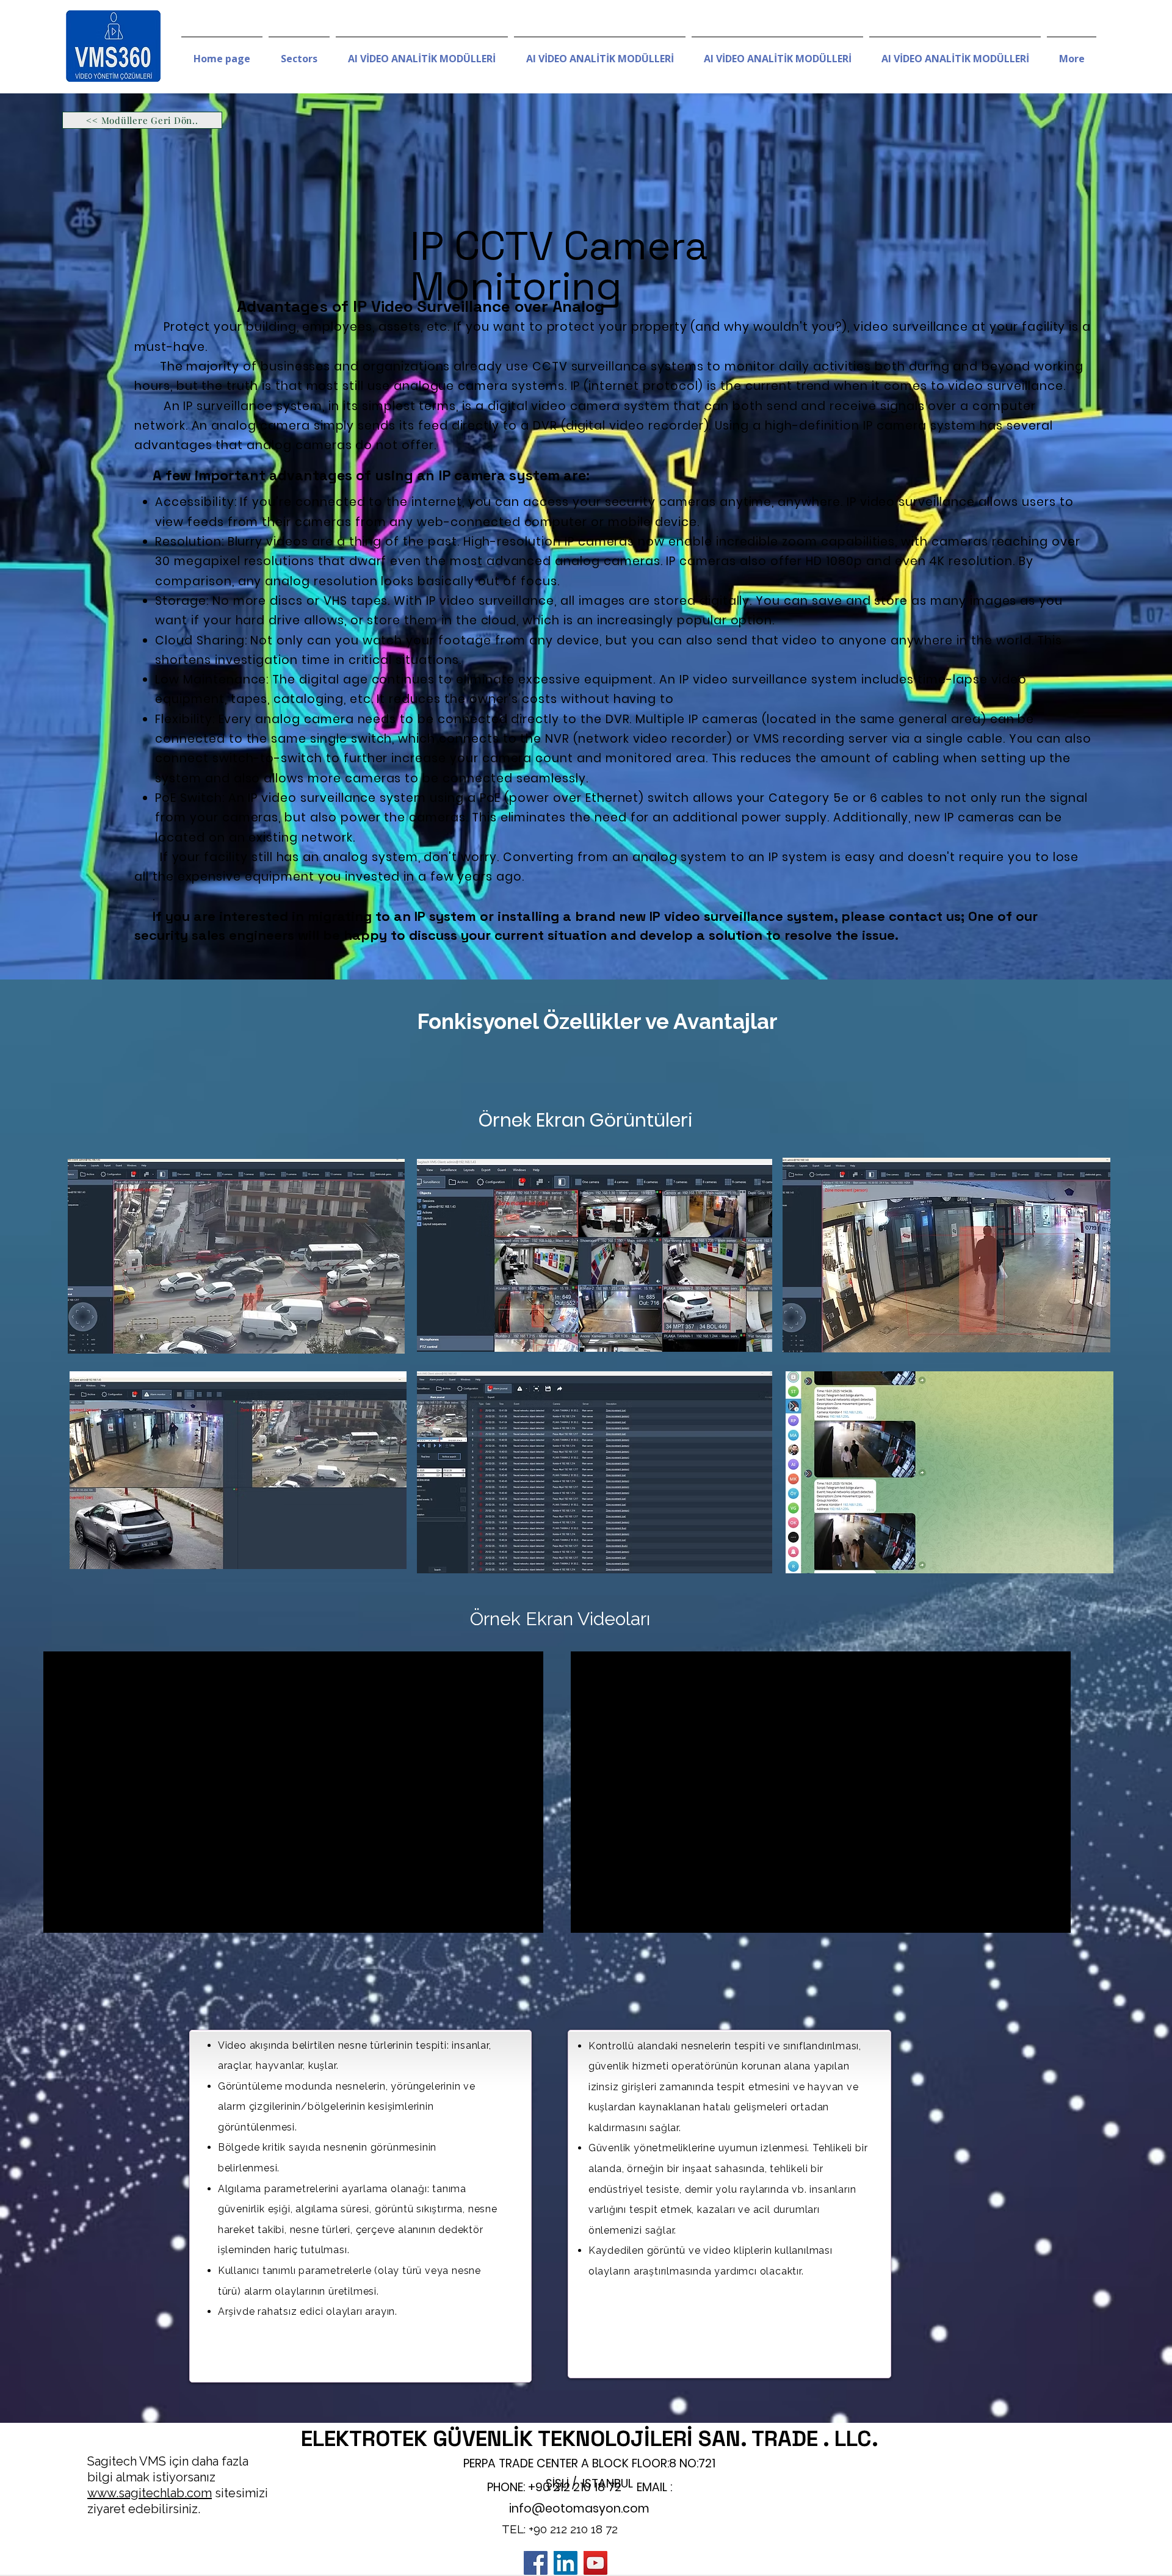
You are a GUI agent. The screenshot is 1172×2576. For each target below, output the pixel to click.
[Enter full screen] (527, 1916)
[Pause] (59, 1916)
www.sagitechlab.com (150, 2493)
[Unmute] (80, 1916)
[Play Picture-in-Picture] (506, 1916)
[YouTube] (595, 2563)
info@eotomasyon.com (579, 2509)
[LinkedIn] (566, 2563)
